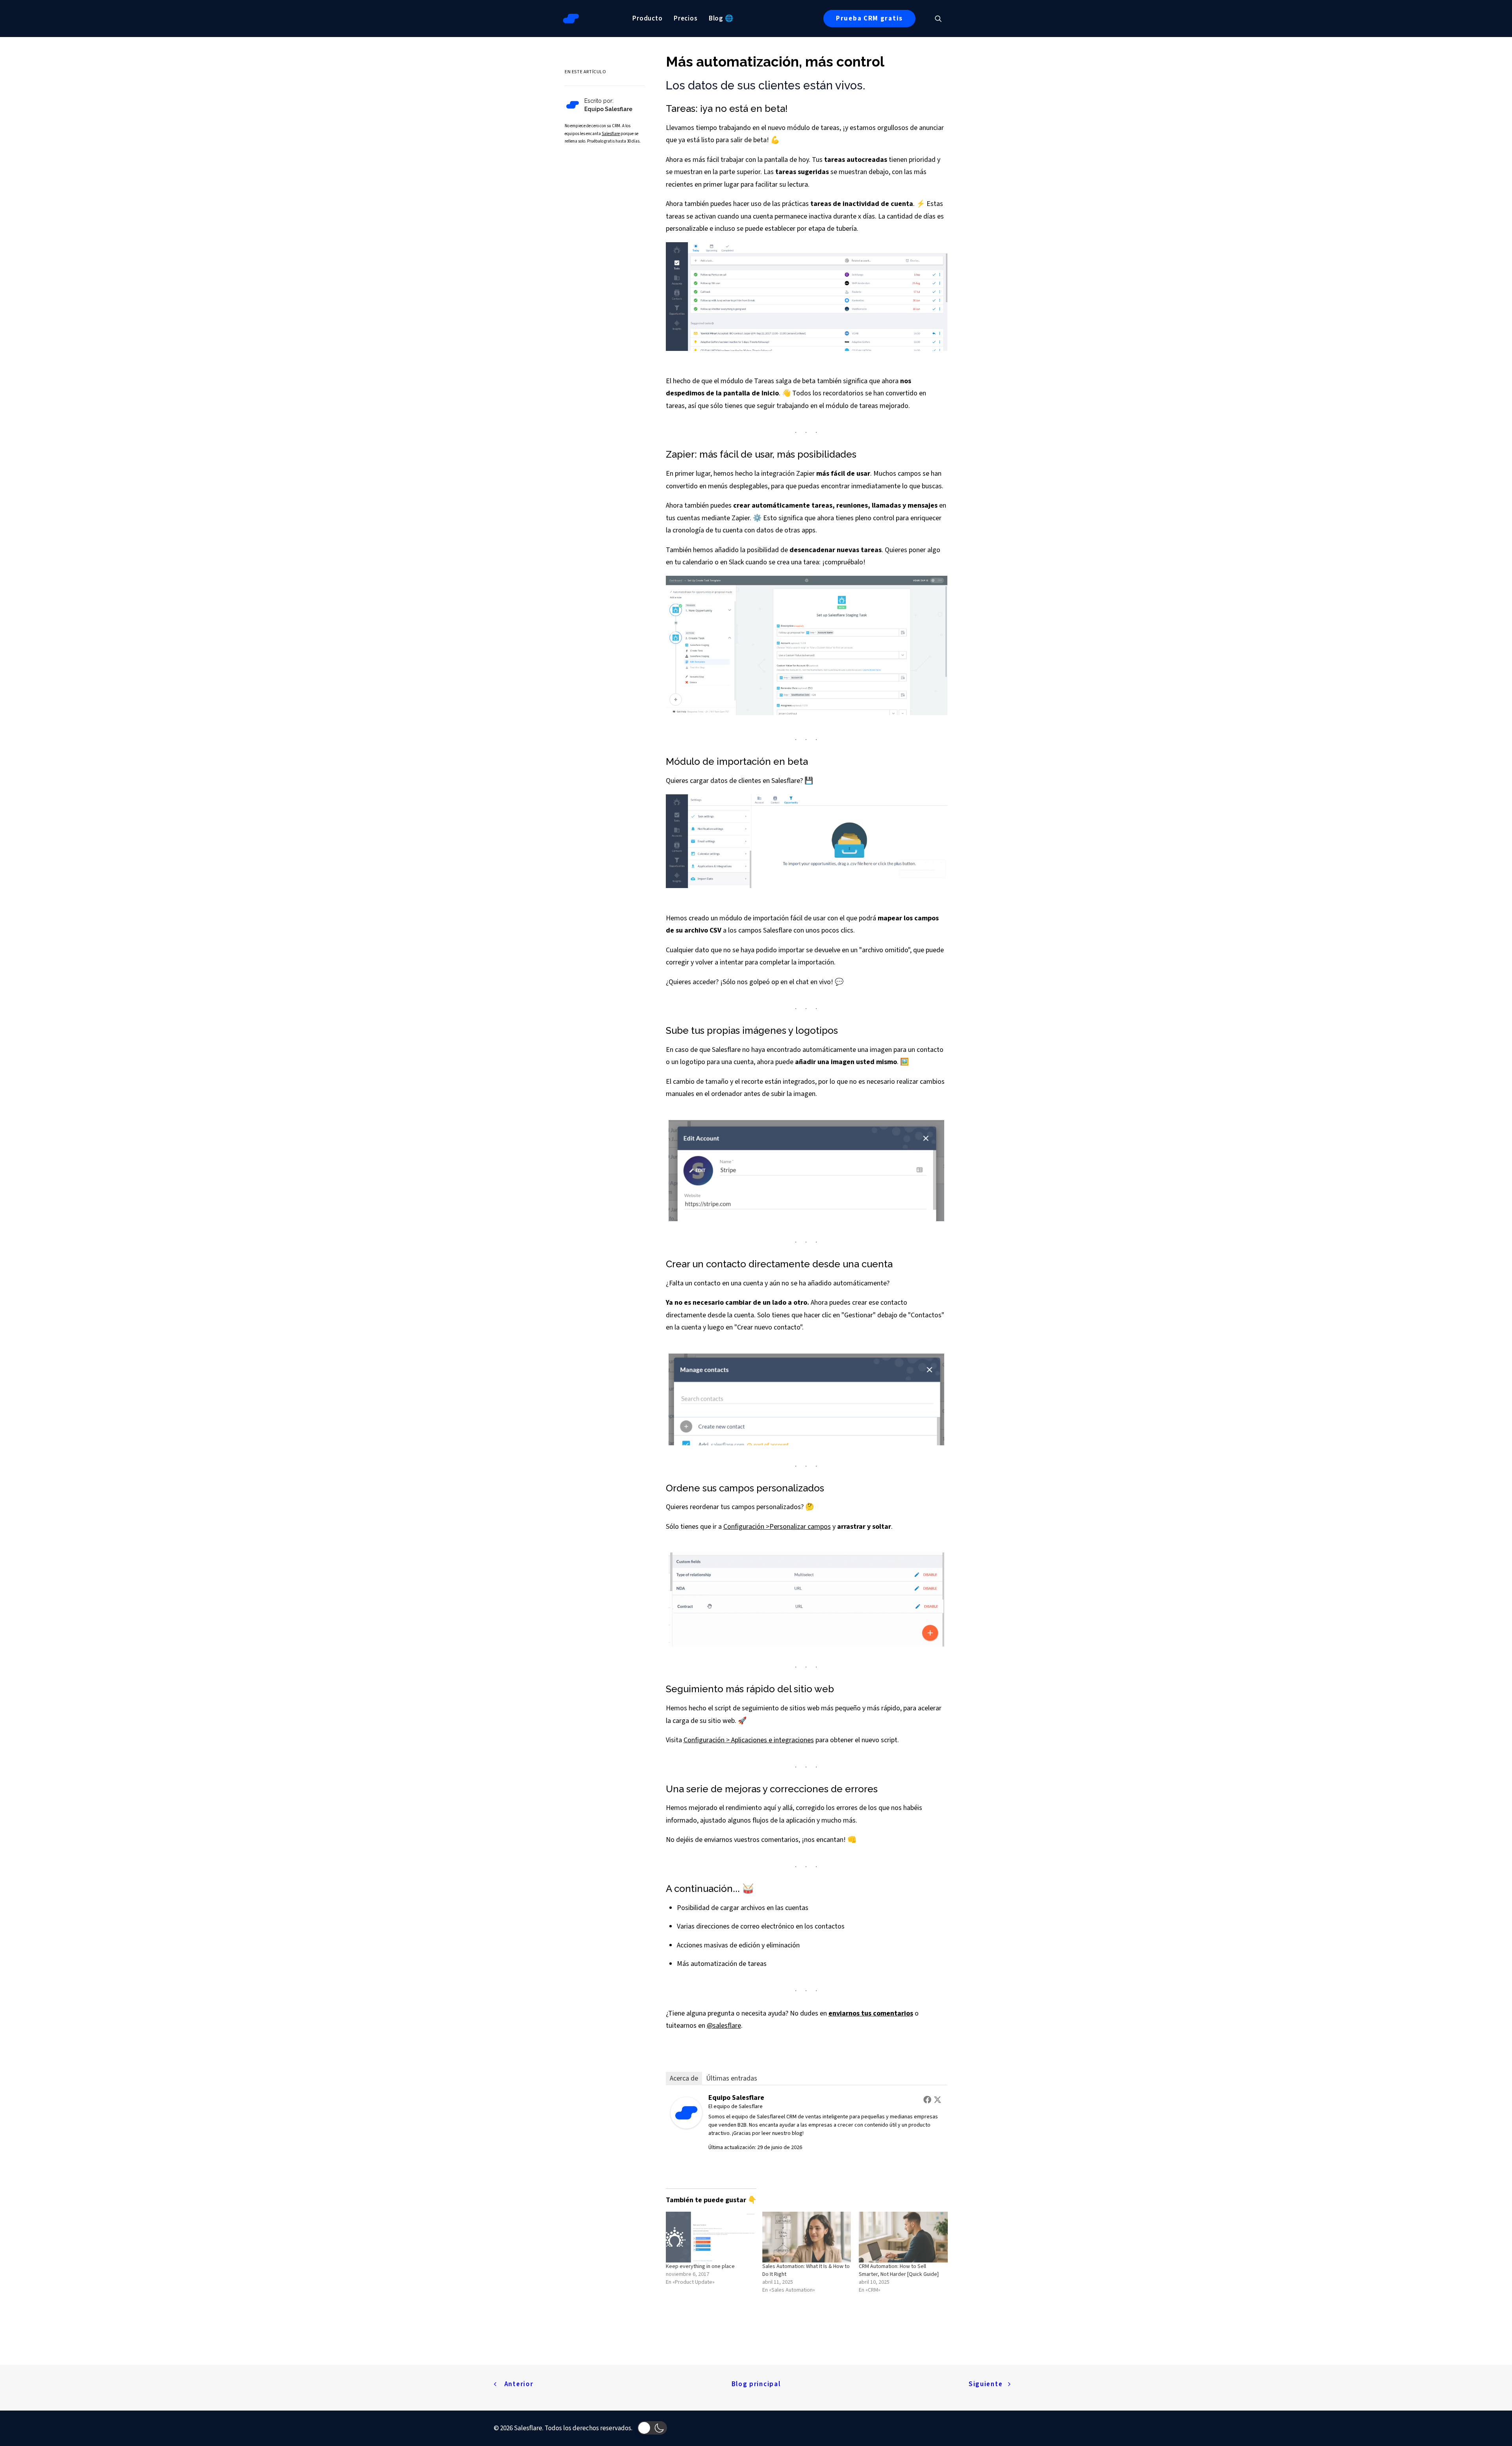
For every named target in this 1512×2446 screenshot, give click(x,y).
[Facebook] (927, 2099)
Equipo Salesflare (736, 2098)
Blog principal (756, 2384)
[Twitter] (938, 2099)
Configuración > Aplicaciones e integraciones (749, 1740)
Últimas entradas (732, 2078)
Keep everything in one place (700, 2266)
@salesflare (724, 2026)
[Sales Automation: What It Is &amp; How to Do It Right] (807, 2237)
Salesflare (611, 134)
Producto (648, 19)
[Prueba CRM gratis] (565, 115)
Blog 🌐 (721, 19)
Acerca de (684, 2078)
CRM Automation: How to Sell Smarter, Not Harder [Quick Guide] (899, 2270)
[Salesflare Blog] (571, 19)
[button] (942, 19)
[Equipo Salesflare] (686, 2126)
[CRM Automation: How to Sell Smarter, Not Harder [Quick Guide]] (903, 2237)
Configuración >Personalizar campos (777, 1527)
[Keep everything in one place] (710, 2237)
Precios (686, 19)
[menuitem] (648, 19)
